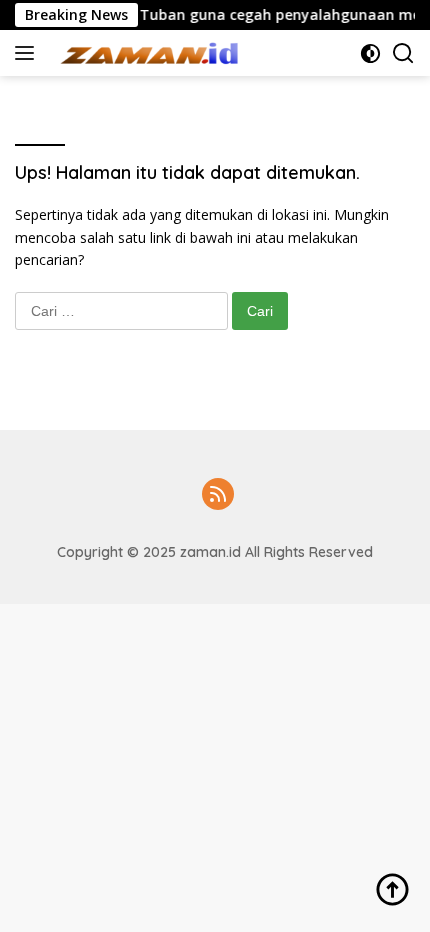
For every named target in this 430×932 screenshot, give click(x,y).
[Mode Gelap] (370, 53)
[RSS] (218, 495)
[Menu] (28, 53)
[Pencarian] (403, 53)
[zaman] (149, 53)
